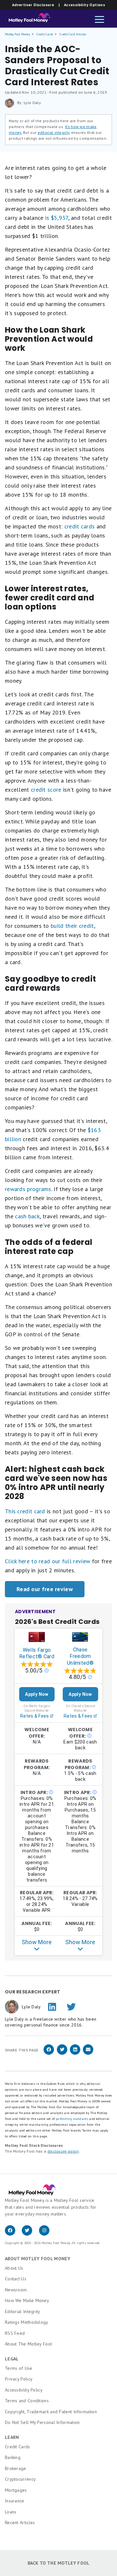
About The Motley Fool (28, 2344)
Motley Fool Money (17, 34)
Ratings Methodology (27, 2322)
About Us (14, 2268)
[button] (99, 20)
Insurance (15, 2501)
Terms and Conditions (27, 2401)
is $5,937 (57, 218)
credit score (46, 790)
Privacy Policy (19, 2379)
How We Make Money (27, 2300)
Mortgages (16, 2490)
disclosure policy (63, 2151)
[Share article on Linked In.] (75, 2054)
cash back (27, 1216)
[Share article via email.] (88, 2054)
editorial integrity (54, 132)
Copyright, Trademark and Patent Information (51, 2412)
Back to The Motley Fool (59, 2563)
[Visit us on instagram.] (47, 2234)
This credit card (25, 1511)
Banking (13, 2457)
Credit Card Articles (73, 34)
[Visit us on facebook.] (13, 2234)
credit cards (80, 526)
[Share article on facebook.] (49, 2054)
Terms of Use (19, 2368)
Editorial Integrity (23, 2311)
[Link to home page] (27, 20)
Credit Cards (45, 34)
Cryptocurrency (20, 2479)
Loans (11, 2512)
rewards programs (28, 1189)
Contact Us (16, 2279)
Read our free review (45, 1589)
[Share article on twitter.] (62, 2054)
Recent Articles (20, 2523)
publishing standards (72, 2119)
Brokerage (16, 2468)
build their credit (72, 926)
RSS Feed (15, 2333)
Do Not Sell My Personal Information (42, 2422)
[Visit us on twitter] (30, 2234)
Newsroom (16, 2290)
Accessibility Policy (24, 2390)
